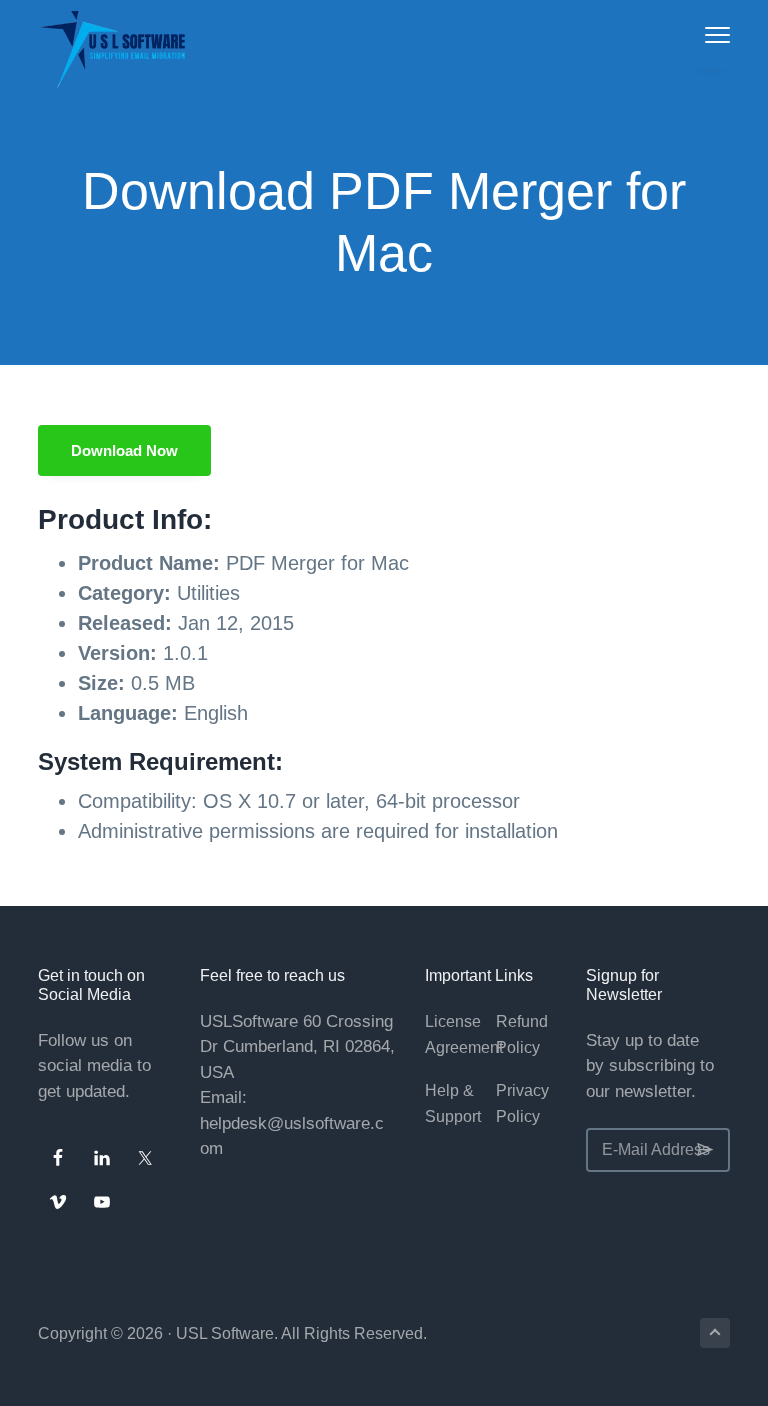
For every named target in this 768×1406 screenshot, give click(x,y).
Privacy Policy (522, 1103)
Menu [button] (696, 34)
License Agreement (464, 1034)
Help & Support (453, 1103)
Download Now (124, 450)
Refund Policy (522, 1034)
